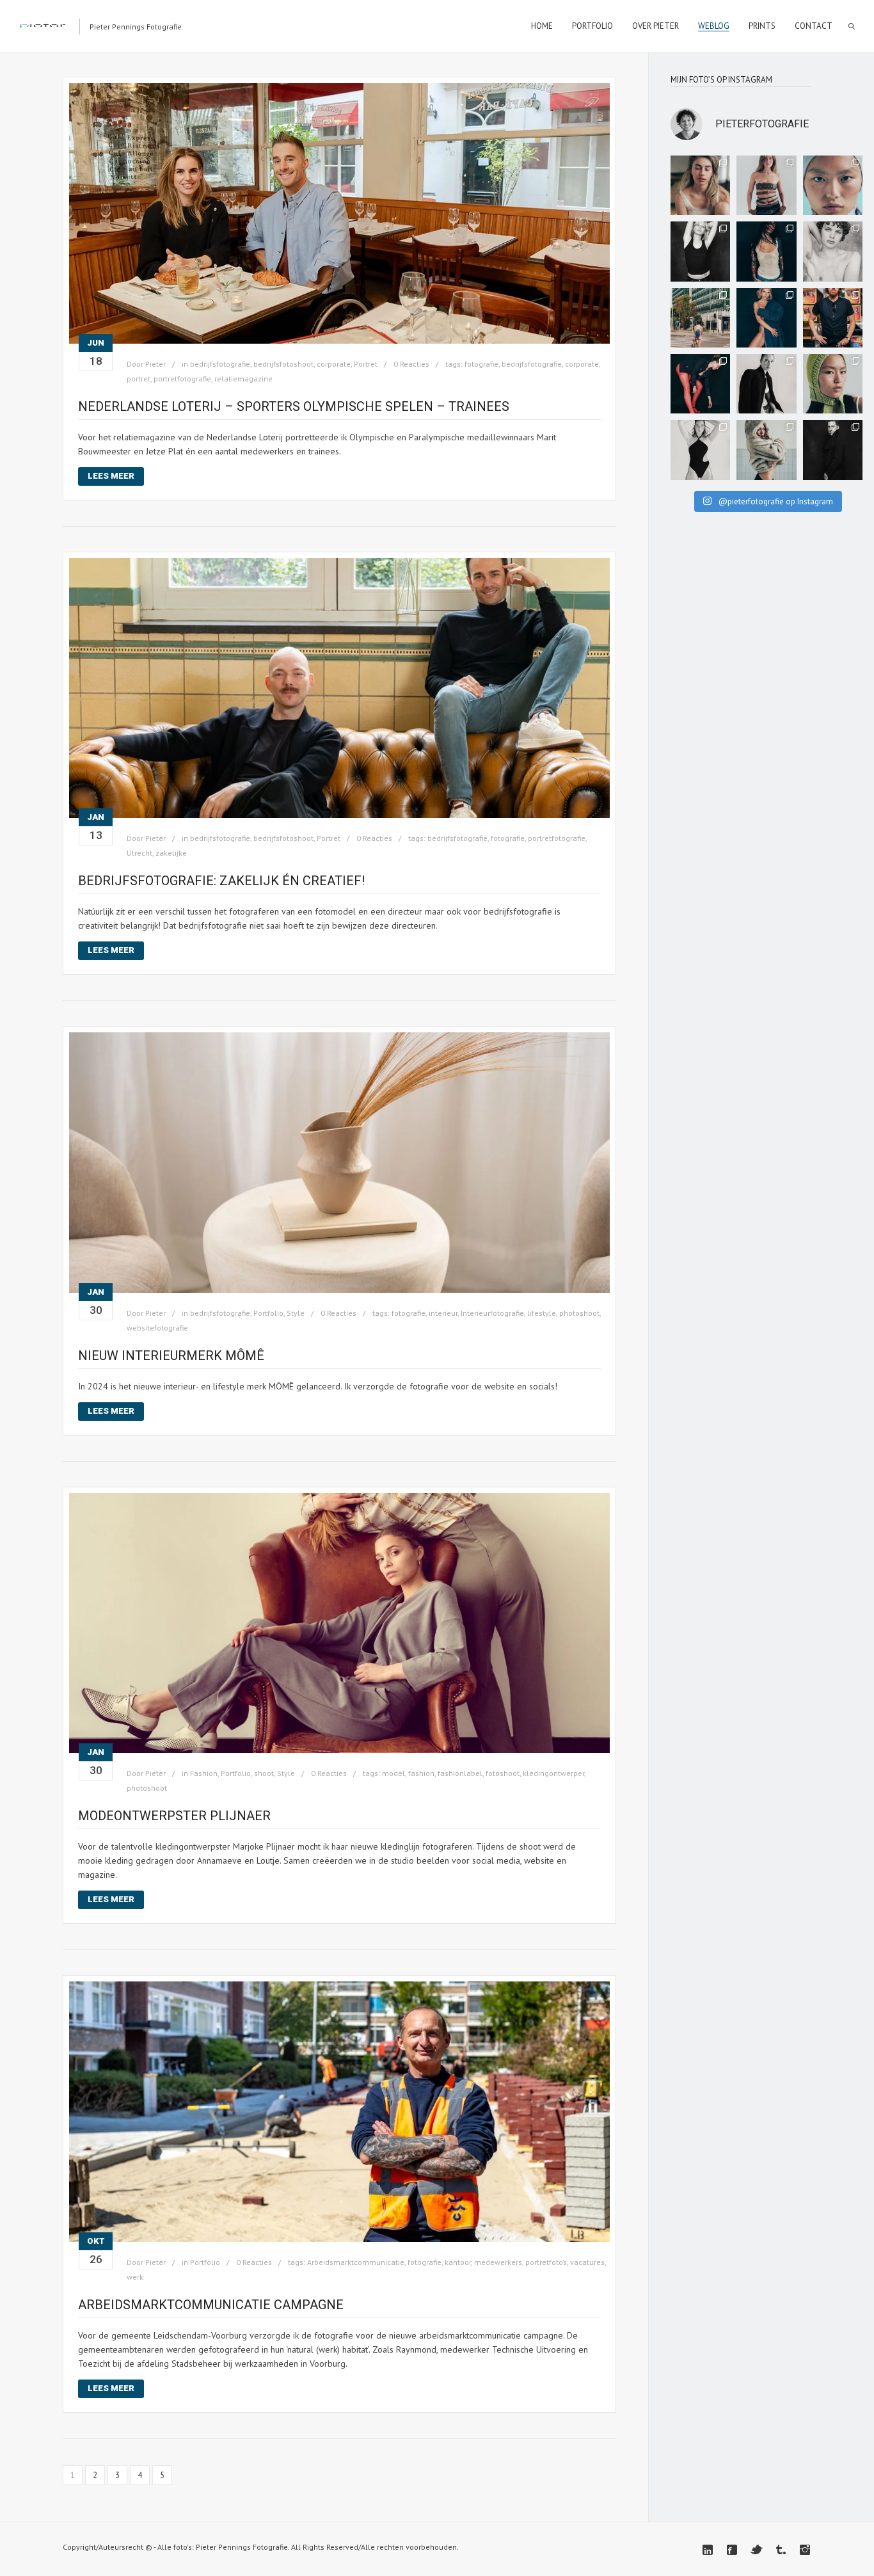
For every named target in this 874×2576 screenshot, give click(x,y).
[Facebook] (732, 2550)
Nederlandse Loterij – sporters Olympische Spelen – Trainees (294, 406)
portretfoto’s (546, 2262)
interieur (443, 1313)
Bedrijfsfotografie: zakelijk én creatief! (221, 881)
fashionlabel (460, 1773)
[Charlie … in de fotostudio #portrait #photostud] (700, 185)
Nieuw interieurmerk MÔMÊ (171, 1356)
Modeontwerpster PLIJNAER (176, 1816)
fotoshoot (503, 1773)
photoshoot (579, 1313)
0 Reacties (411, 364)
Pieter (155, 364)
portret (139, 379)
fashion (421, 1773)
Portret (366, 364)
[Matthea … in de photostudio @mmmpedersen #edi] (766, 185)
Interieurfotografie (492, 1313)
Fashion (204, 1773)
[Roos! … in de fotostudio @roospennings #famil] (700, 251)
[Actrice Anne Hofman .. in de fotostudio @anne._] (700, 384)
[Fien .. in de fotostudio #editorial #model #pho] (766, 384)
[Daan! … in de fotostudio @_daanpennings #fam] (833, 251)
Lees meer (111, 476)
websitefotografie (157, 1328)
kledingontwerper (553, 1773)
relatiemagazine (243, 379)
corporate (334, 364)
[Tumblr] (781, 2550)
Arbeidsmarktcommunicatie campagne (211, 2305)
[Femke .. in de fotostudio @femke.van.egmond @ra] (766, 318)
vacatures (587, 2262)
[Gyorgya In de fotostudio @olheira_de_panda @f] (766, 251)
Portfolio (268, 1313)
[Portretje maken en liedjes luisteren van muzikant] (833, 318)
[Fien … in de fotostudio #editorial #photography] (700, 450)
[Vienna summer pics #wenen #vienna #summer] (700, 318)
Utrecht (139, 853)
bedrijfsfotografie (220, 364)
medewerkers (498, 2262)
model (393, 1773)
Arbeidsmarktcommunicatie (356, 2262)
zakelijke (171, 853)
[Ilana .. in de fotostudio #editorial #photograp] (766, 450)
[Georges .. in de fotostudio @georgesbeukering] (833, 450)
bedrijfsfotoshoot (283, 364)
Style (296, 1313)
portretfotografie (182, 379)
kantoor (458, 2262)
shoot (264, 1773)
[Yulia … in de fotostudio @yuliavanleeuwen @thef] (833, 185)
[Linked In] (708, 2550)
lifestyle (542, 1313)
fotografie (481, 364)
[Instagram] (805, 2550)
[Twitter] (756, 2550)
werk (135, 2277)
